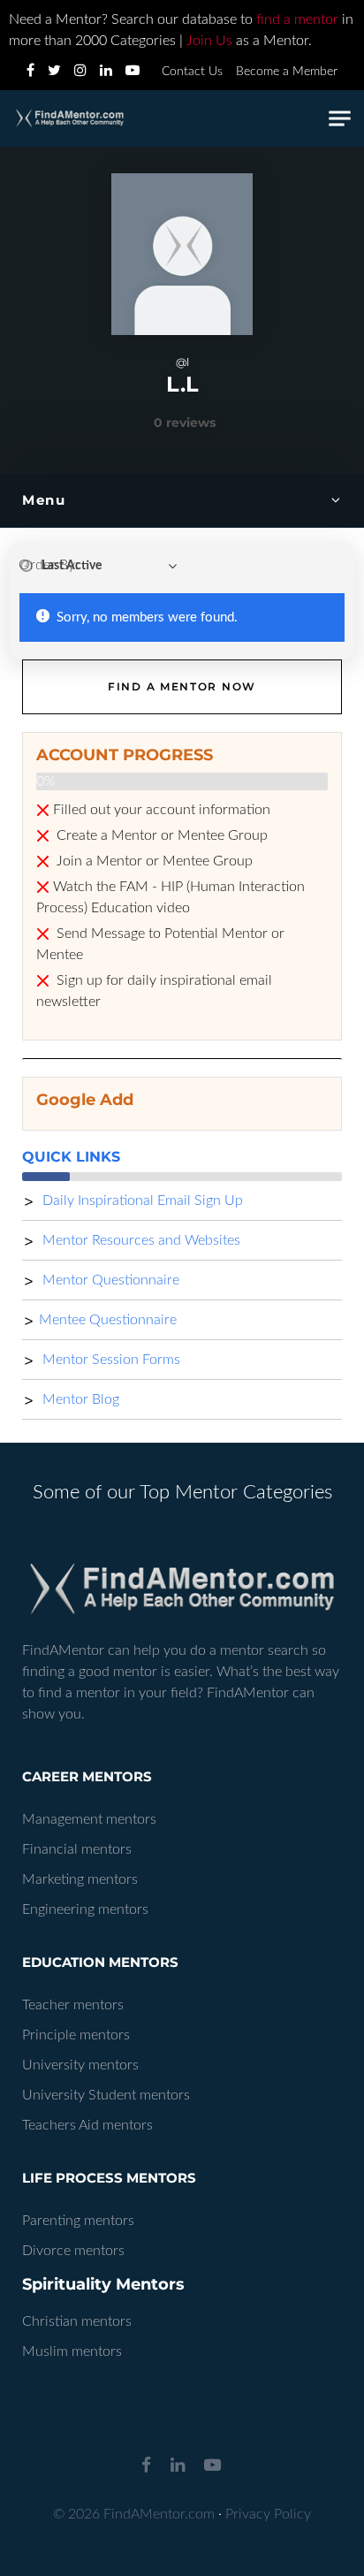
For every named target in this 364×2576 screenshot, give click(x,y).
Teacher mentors (73, 2005)
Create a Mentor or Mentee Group (160, 835)
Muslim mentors (72, 2351)
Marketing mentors (80, 1879)
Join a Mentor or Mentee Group (153, 861)
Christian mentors (77, 2321)
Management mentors (89, 1819)
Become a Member (287, 72)
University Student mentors (106, 2095)
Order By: (49, 565)
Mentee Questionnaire (108, 1320)
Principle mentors (76, 2035)
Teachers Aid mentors (87, 2125)
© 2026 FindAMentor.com (134, 2514)
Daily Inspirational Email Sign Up (141, 1200)
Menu (44, 500)
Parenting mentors (78, 2221)
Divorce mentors (73, 2251)
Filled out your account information (162, 810)
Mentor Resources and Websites (140, 1240)
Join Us (209, 41)
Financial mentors (77, 1849)
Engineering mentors (85, 1909)
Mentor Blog (79, 1399)
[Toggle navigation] (340, 119)
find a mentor (297, 19)
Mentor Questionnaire (109, 1280)
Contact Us (192, 72)
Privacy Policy (268, 2514)
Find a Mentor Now (182, 686)
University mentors (80, 2065)
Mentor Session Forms (110, 1360)
